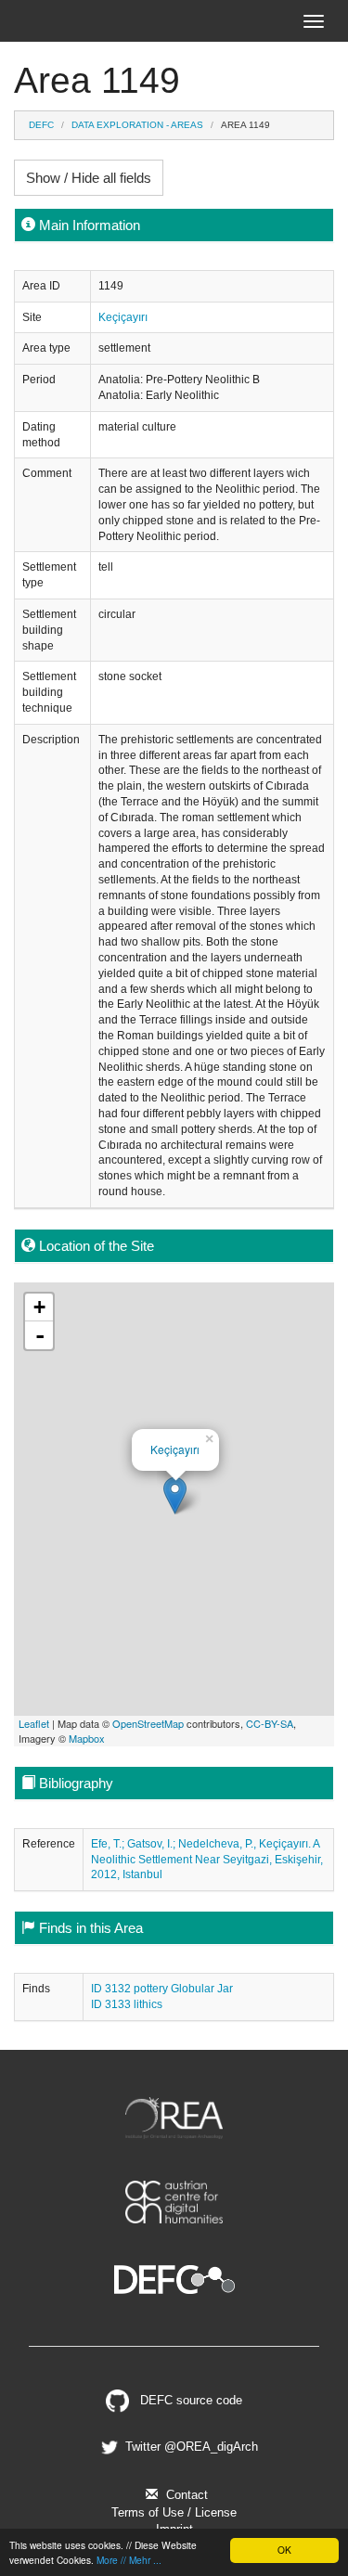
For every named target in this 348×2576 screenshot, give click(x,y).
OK (284, 2550)
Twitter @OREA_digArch (189, 2447)
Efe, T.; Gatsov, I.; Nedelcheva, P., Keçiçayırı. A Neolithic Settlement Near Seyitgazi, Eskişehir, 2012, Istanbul (207, 1860)
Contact (185, 2495)
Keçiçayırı (123, 317)
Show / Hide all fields (89, 178)
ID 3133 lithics (127, 2004)
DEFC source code (189, 2400)
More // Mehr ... (129, 2560)
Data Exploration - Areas (137, 125)
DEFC (41, 125)
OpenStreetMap (148, 1723)
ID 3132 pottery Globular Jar (162, 1989)
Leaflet (34, 1723)
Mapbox (87, 1738)
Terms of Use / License (174, 2512)
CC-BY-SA (270, 1723)
